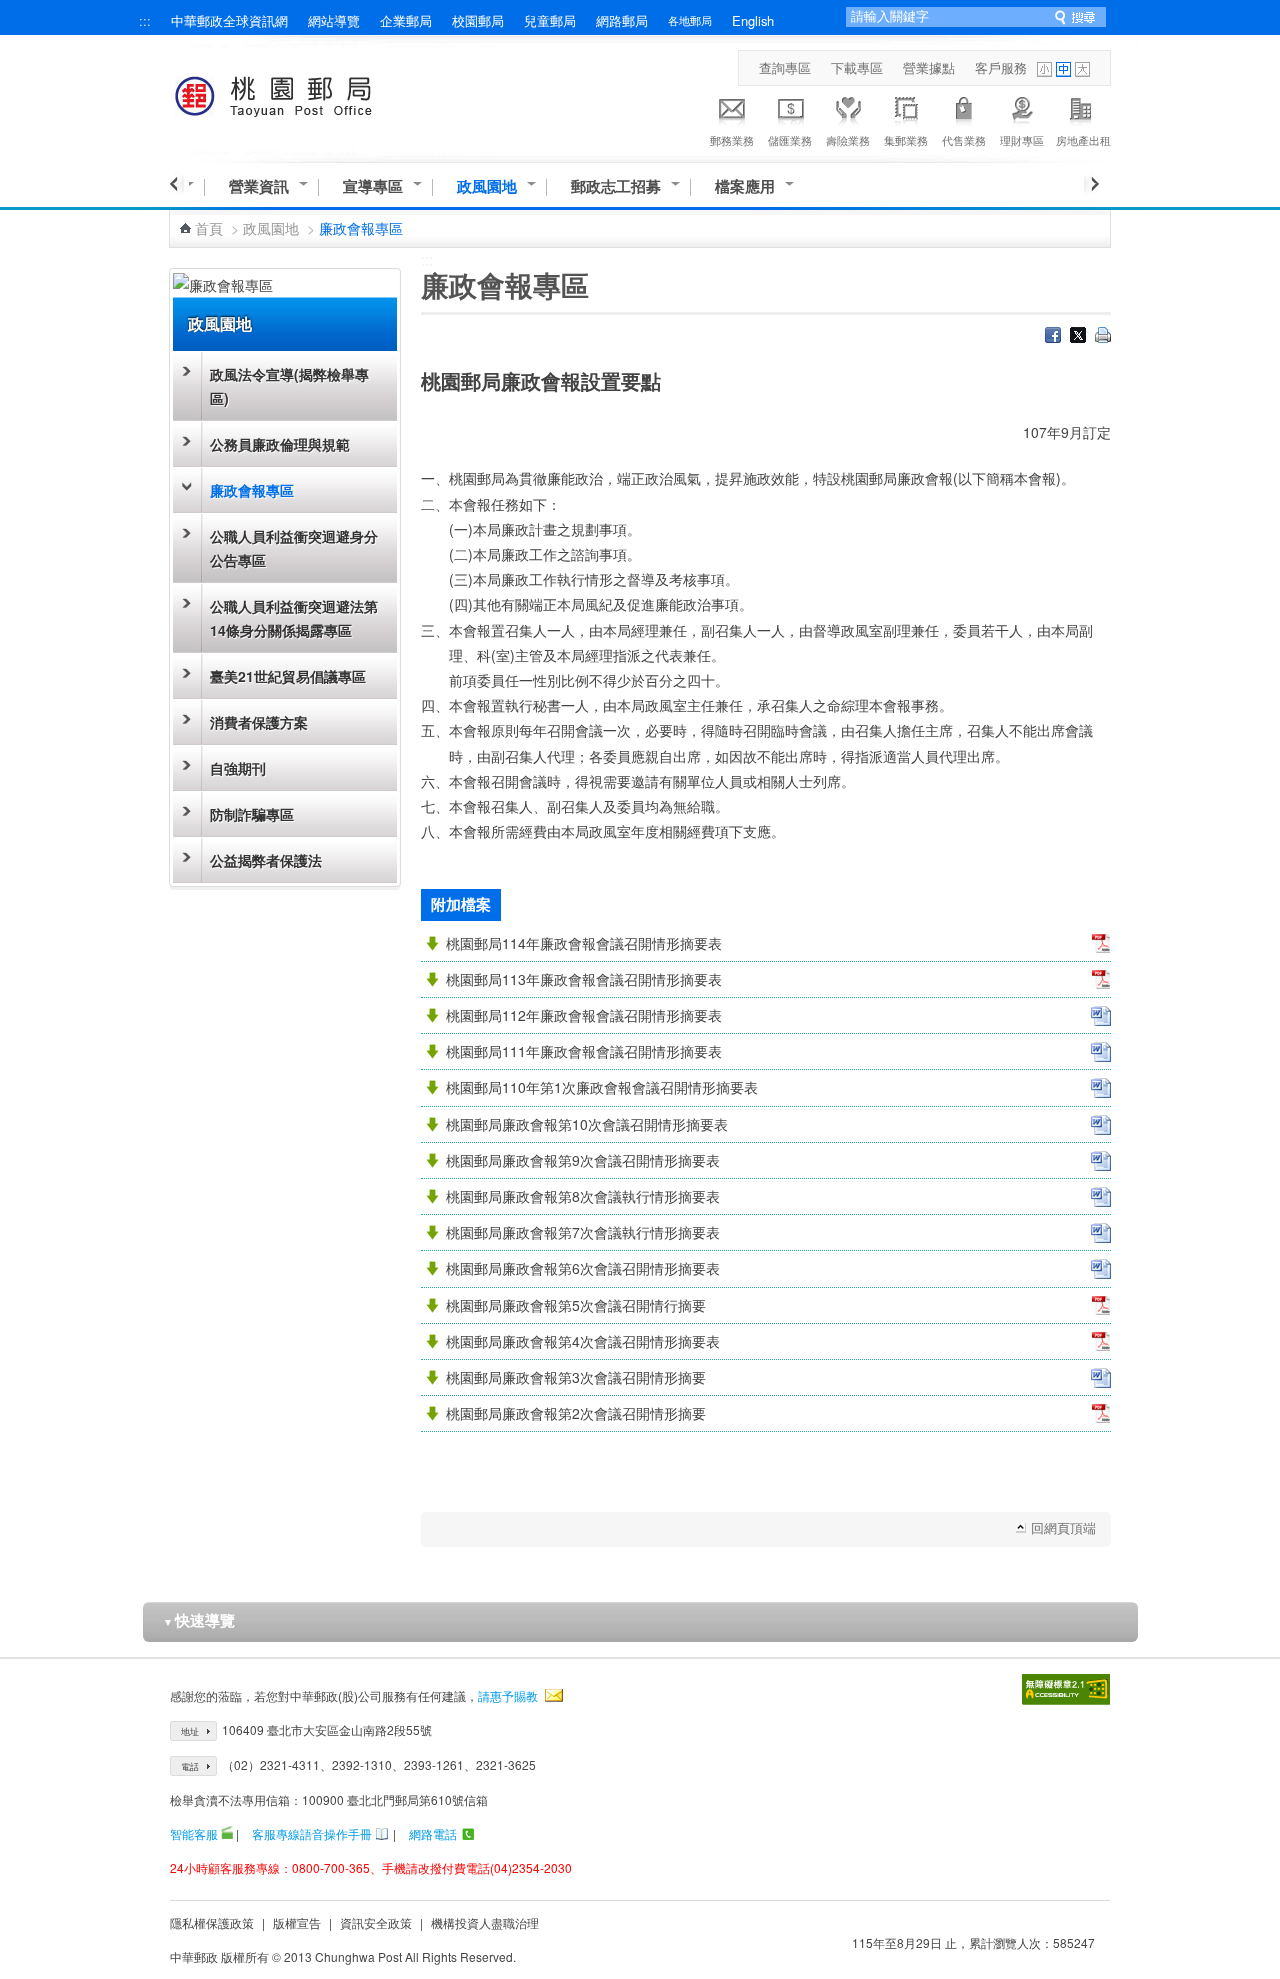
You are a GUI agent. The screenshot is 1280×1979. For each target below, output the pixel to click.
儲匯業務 (790, 140)
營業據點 (929, 67)
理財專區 (1022, 140)
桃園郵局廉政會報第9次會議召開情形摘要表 (583, 1160)
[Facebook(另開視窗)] (1053, 337)
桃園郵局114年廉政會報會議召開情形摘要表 (584, 943)
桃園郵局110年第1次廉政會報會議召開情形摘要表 (602, 1087)
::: (145, 20)
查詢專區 (785, 67)
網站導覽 (334, 20)
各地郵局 (690, 20)
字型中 (1063, 69)
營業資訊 (259, 186)
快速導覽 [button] (199, 1620)
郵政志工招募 (616, 186)
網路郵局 (622, 20)
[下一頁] (1091, 184)
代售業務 (964, 140)
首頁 (209, 228)
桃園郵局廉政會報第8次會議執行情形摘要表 (583, 1196)
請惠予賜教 (508, 1695)
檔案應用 (745, 186)
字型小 (1044, 69)
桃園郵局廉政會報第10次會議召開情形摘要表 (587, 1124)
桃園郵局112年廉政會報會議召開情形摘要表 (584, 1015)
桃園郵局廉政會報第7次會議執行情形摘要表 (583, 1232)
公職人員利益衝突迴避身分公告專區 (294, 548)
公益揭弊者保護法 (266, 860)
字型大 (1082, 69)
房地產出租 (1083, 140)
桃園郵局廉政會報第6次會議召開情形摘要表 (583, 1268)
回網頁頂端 (1063, 1527)
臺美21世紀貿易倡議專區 (288, 676)
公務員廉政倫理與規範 (280, 444)
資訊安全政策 (376, 1922)
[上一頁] (176, 184)
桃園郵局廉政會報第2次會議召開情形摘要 (576, 1413)
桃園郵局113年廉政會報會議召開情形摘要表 (584, 979)
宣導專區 (373, 186)
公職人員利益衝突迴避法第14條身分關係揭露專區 (294, 618)
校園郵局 (478, 20)
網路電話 (433, 1833)
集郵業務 (906, 140)
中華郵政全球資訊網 (229, 20)
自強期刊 (238, 768)
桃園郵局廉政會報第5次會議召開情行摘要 (576, 1305)
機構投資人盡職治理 (485, 1922)
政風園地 (487, 186)
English (753, 20)
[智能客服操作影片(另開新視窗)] (227, 1833)
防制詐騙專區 (252, 814)
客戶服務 (1001, 67)
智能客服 (194, 1833)
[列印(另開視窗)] (1103, 337)
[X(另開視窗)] (1078, 337)
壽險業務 (848, 140)
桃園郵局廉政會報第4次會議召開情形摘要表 (583, 1341)
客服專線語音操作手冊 (312, 1833)
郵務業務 (732, 140)
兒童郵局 (550, 20)
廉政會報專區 (252, 490)
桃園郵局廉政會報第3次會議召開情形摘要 (576, 1377)
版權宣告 (297, 1922)
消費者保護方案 (259, 722)
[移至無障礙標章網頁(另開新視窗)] (1066, 1689)
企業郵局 (406, 20)
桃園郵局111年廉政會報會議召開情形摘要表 (584, 1051)
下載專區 (857, 67)
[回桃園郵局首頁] (310, 92)
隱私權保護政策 (212, 1922)
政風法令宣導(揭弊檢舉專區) (289, 386)
